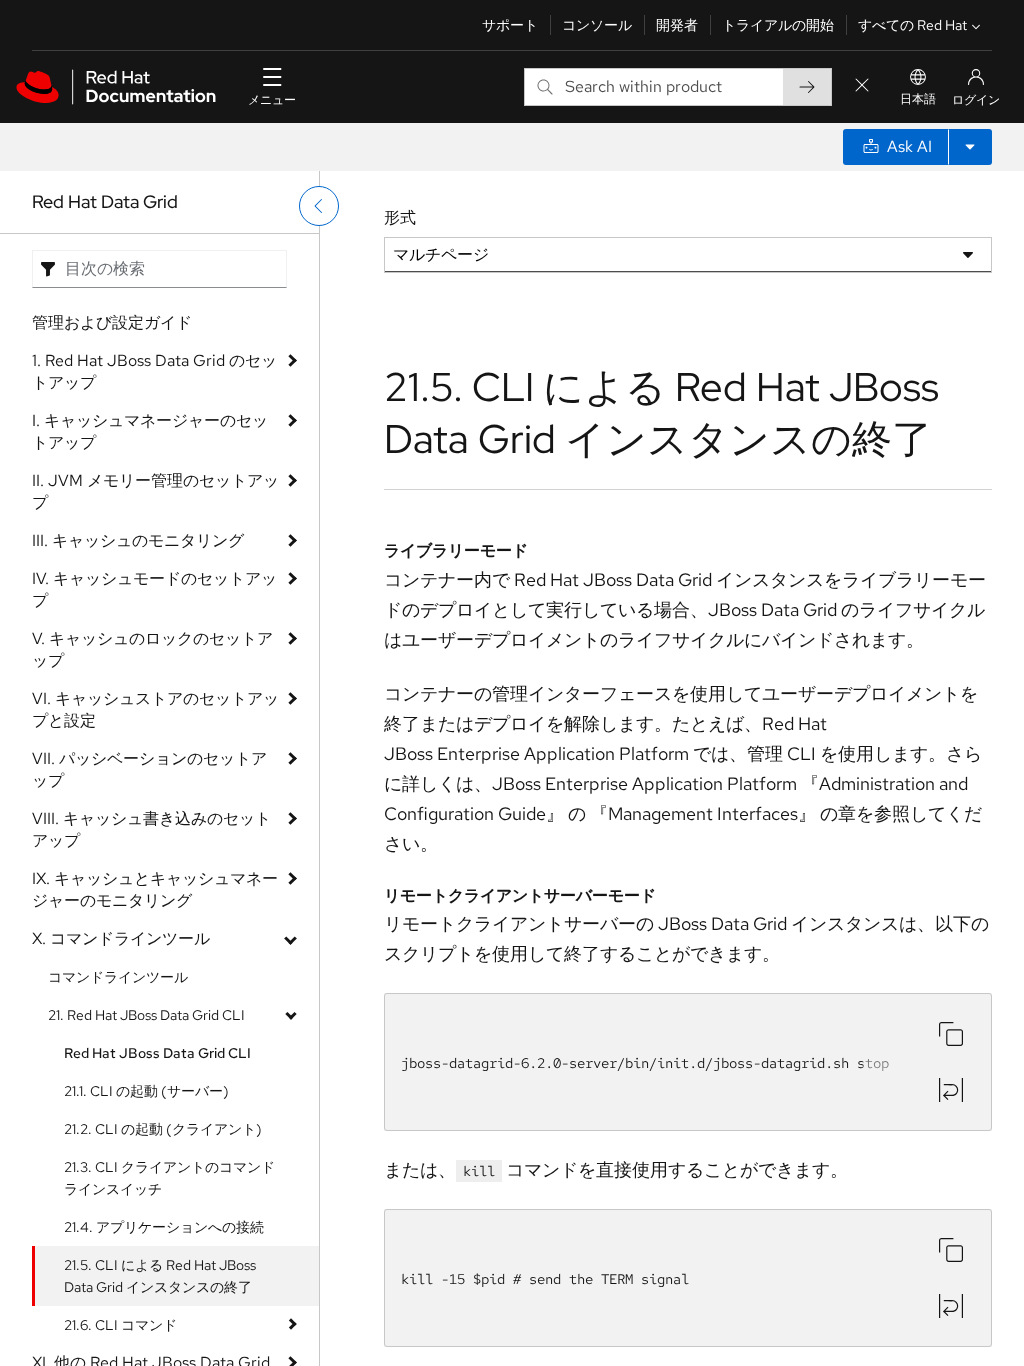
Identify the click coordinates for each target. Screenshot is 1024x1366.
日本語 (918, 99)
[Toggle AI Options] (970, 147)
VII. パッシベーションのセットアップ (149, 769)
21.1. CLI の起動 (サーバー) (146, 1091)
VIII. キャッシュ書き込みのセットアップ (151, 829)
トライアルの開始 (778, 25)
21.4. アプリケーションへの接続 (164, 1227)
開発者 (677, 25)
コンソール (597, 25)
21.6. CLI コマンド (120, 1325)
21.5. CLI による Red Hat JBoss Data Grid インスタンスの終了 (160, 1276)
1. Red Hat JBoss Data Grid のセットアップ (154, 371)
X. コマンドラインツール (121, 938)
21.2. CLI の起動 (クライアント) (163, 1129)
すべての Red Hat (912, 25)
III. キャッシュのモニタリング (138, 540)
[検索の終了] (862, 86)
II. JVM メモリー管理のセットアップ (155, 491)
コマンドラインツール (118, 977)
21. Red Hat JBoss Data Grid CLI (146, 1015)
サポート (510, 25)
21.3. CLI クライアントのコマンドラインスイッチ (169, 1178)
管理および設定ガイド (112, 322)
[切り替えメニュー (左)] (319, 206)
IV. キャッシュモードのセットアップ (154, 589)
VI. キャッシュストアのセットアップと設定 (155, 709)
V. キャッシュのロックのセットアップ (152, 649)
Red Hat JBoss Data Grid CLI (157, 1053)
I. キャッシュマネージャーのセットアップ (150, 431)
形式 (400, 217)
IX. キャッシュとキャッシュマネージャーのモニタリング (155, 889)
